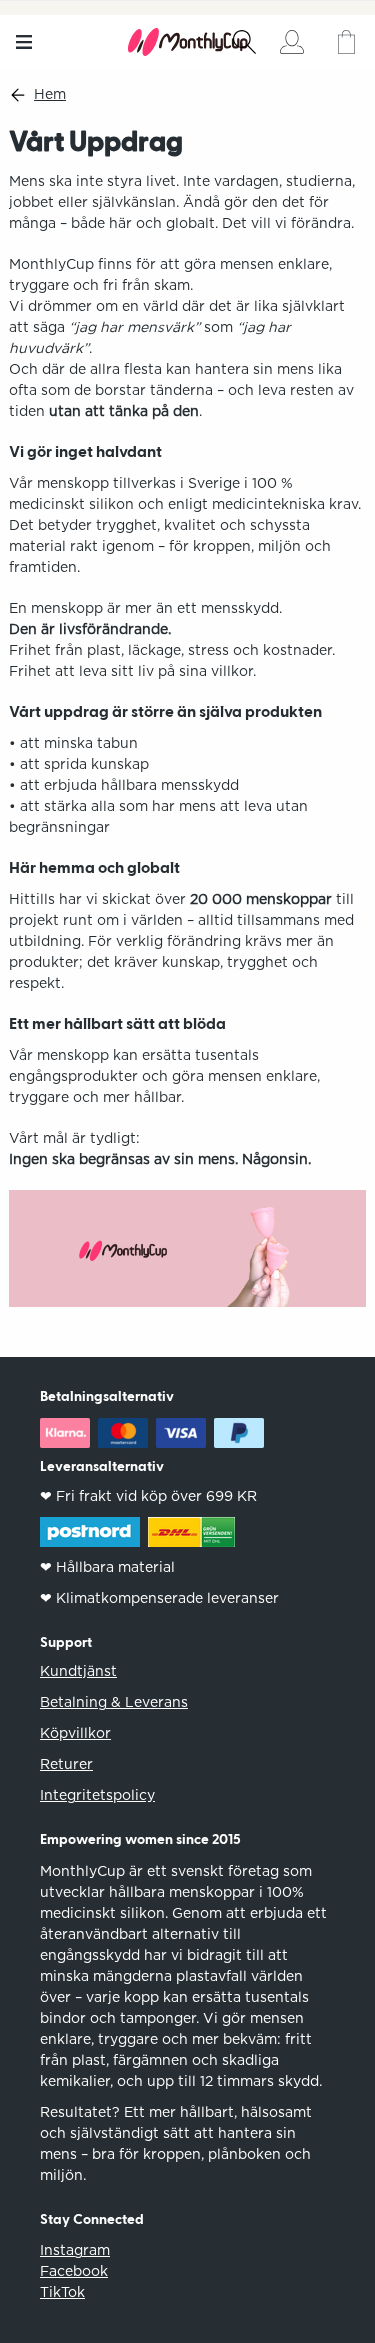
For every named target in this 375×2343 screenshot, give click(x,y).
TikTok (62, 2292)
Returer (66, 1764)
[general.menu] (24, 42)
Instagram (75, 2250)
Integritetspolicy (97, 1795)
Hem (50, 94)
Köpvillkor (75, 1733)
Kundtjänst (78, 1671)
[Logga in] (291, 42)
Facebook (74, 2271)
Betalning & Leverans (114, 1702)
